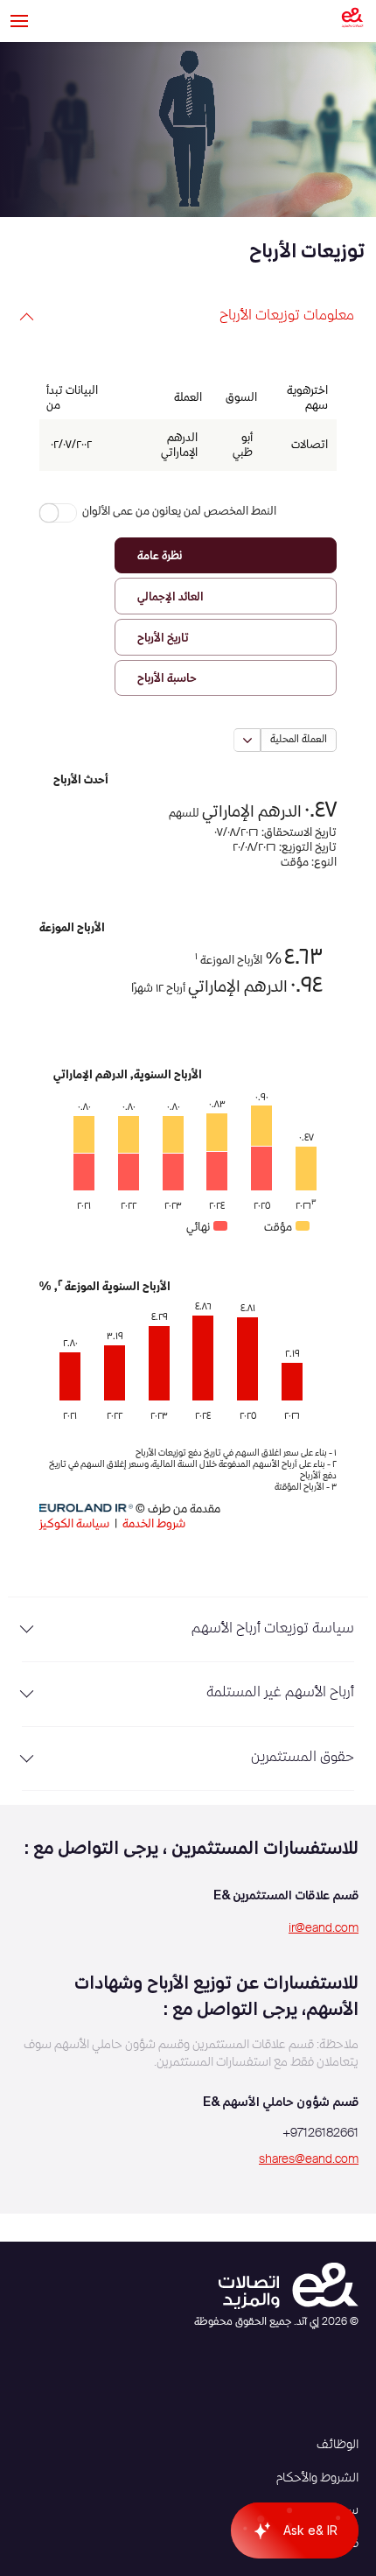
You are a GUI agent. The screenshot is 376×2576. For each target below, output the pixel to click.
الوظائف (338, 2445)
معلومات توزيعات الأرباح (287, 316)
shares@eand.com (309, 2159)
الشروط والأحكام (317, 2478)
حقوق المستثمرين (303, 1758)
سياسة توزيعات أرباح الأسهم (273, 1629)
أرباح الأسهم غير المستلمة (280, 1693)
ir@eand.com (324, 1928)
